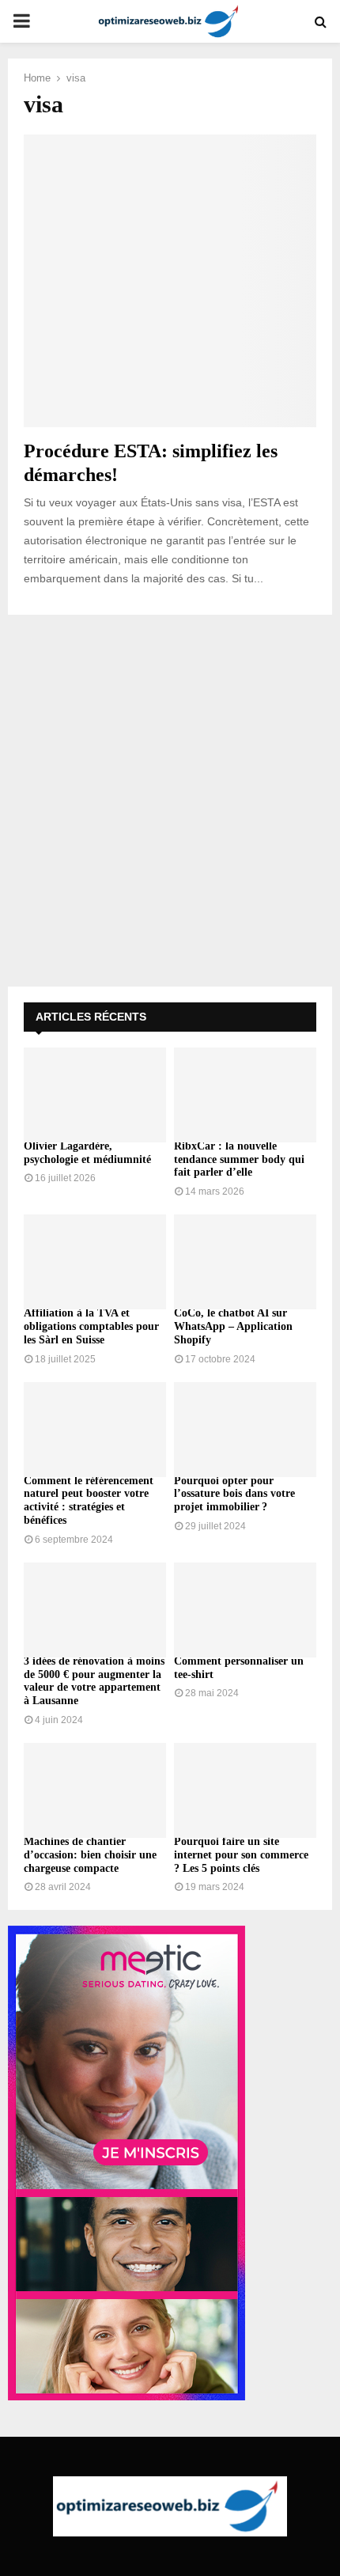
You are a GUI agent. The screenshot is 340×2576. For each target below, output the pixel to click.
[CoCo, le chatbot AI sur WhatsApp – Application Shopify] (245, 1262)
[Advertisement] (170, 801)
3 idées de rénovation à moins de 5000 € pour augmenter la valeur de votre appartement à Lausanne (94, 1681)
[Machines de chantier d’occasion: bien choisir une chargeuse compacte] (95, 1790)
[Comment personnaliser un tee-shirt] (245, 1610)
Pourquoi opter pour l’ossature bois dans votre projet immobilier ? (234, 1494)
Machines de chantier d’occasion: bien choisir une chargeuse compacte (90, 1855)
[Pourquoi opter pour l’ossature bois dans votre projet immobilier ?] (245, 1430)
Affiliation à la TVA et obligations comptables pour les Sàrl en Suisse (91, 1326)
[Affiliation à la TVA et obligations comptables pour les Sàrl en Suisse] (95, 1262)
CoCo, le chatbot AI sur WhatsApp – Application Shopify (233, 1326)
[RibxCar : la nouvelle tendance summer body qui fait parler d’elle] (245, 1095)
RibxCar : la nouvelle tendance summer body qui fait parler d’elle (239, 1159)
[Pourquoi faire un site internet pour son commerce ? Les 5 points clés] (245, 1790)
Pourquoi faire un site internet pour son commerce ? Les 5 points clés (241, 1855)
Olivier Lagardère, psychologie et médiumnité (87, 1153)
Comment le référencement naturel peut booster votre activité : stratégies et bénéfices (89, 1500)
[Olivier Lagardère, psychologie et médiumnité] (95, 1095)
